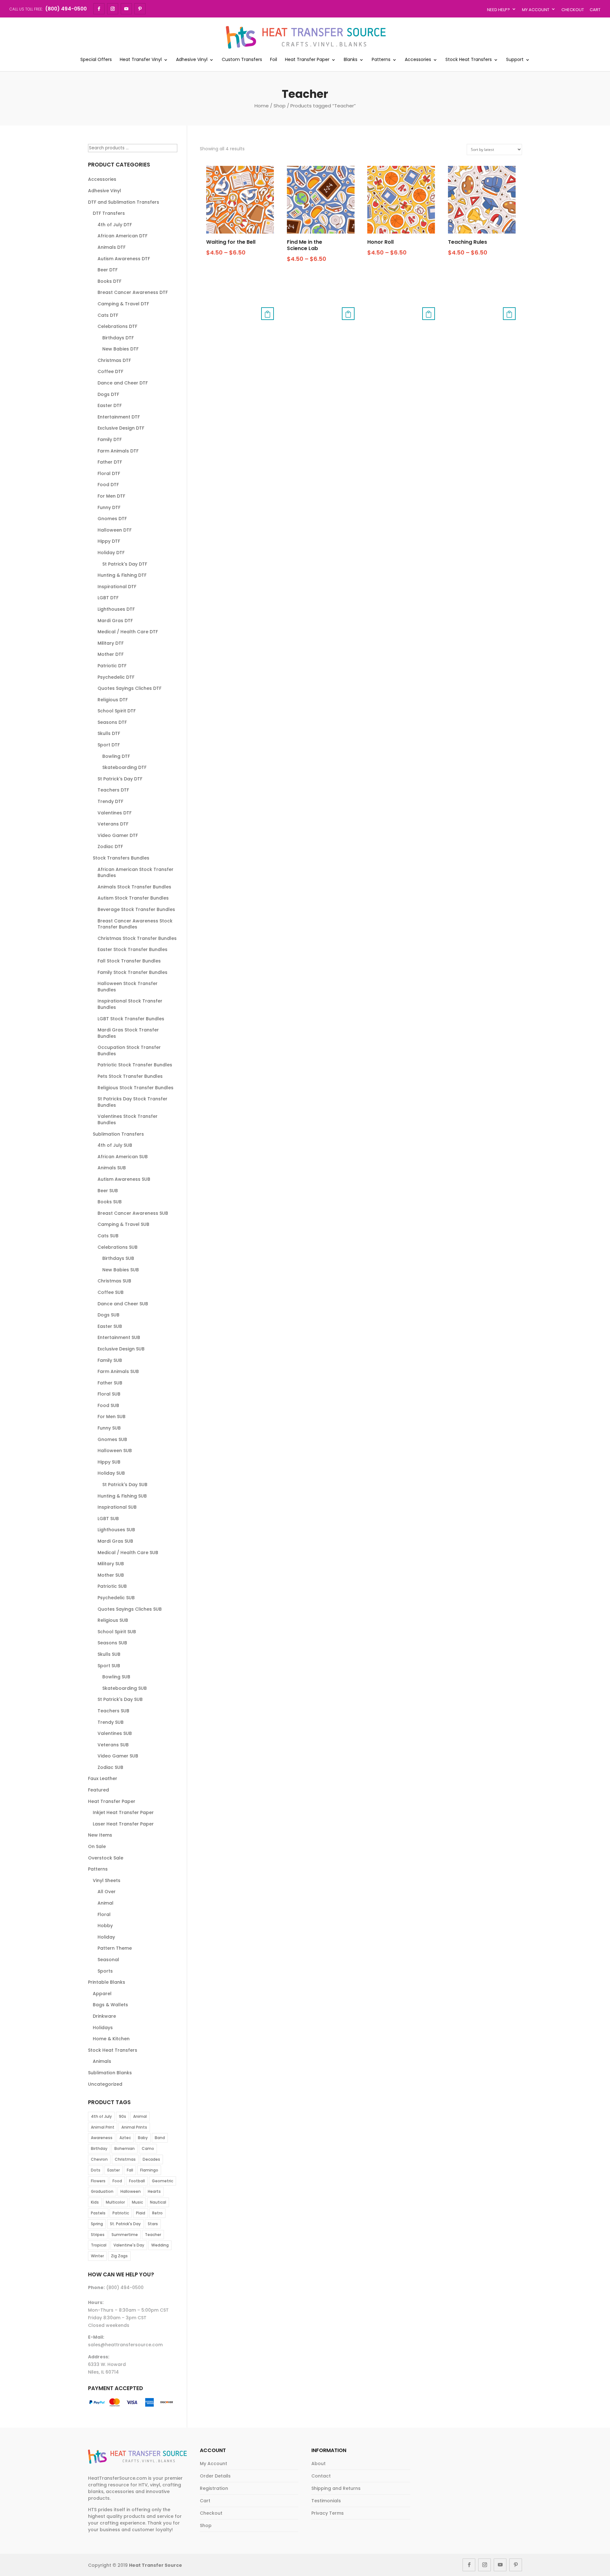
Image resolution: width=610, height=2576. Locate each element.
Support (515, 60)
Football (137, 2181)
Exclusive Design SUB (121, 1349)
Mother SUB (111, 1575)
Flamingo (149, 2170)
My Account (536, 10)
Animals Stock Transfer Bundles (134, 887)
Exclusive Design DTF (121, 428)
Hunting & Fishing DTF (122, 575)
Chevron (99, 2159)
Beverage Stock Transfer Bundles (136, 909)
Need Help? (498, 10)
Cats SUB (108, 1236)
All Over (107, 1892)
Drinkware (104, 2016)
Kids (95, 2202)
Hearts (154, 2191)
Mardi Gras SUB (115, 1541)
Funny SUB (109, 1428)
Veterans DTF (113, 824)
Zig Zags (119, 2256)
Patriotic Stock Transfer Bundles (135, 1065)
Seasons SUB (112, 1643)
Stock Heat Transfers (469, 60)
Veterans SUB (113, 1745)
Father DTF (110, 462)
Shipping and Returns (336, 2488)
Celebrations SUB (118, 1247)
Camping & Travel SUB (123, 1224)
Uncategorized (105, 2084)
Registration (214, 2488)
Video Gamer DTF (118, 835)
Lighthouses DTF (116, 609)
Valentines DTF (115, 813)
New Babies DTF (120, 349)
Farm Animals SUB (118, 1371)
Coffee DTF (110, 371)
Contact (321, 2476)
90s (122, 2116)
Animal (105, 1903)
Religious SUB (113, 1620)
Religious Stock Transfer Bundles (136, 1088)
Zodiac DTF (110, 846)
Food (117, 2181)
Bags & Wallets (110, 2005)
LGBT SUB (108, 1519)
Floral (104, 1914)
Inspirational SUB (117, 1507)
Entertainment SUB (119, 1337)
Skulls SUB (109, 1654)
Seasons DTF (112, 722)
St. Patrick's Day (125, 2224)
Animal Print (103, 2127)
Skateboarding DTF (124, 767)
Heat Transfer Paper (307, 60)
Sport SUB (109, 1666)
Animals (102, 2061)
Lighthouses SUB (116, 1530)
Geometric (163, 2181)
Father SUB (110, 1383)
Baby (143, 2138)
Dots (96, 2170)
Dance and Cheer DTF (123, 383)
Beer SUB (108, 1191)
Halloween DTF (115, 530)
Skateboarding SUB (125, 1688)
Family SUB (110, 1360)
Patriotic (121, 2213)
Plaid (141, 2213)
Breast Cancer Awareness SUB (133, 1213)
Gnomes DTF (112, 519)
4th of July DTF (115, 225)
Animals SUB (112, 1168)
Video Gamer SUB (118, 1756)
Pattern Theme (115, 1948)
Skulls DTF (109, 733)
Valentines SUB (115, 1733)
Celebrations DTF (117, 326)
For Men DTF (111, 496)
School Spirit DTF (117, 711)
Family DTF (110, 439)
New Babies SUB (121, 1270)
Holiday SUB (111, 1473)
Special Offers (96, 60)
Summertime (125, 2235)
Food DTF (108, 485)
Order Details (215, 2476)
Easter (114, 2170)
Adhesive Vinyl (192, 60)
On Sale (97, 1846)
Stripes (98, 2235)
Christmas (125, 2159)
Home (262, 106)
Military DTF (111, 643)
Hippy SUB (109, 1462)
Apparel (102, 1994)
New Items (100, 1835)
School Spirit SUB (117, 1632)
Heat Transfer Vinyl (141, 60)
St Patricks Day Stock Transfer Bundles (132, 1102)
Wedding (160, 2245)
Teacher (153, 2235)
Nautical (158, 2202)
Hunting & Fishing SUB (122, 1496)
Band (160, 2138)
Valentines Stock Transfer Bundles (128, 1119)
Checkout (573, 10)
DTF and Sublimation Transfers (124, 202)
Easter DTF (110, 405)
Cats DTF (108, 315)
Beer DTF (108, 270)
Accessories (418, 60)
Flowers (98, 2181)
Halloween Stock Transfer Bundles (128, 987)
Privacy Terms (328, 2513)
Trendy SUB (111, 1722)
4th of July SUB (115, 1145)
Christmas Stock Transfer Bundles (137, 938)
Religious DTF (113, 700)
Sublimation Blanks (110, 2073)
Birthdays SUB (118, 1258)
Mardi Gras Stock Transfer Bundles (128, 1033)
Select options (268, 314)
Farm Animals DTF (118, 451)
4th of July (101, 2116)
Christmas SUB (114, 1281)
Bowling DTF (116, 756)
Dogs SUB (108, 1315)
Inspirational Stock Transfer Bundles (130, 1004)
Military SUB (111, 1564)
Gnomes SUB (112, 1439)
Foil (274, 60)
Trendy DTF (110, 801)
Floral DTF (109, 473)
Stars (153, 2224)
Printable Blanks (107, 1982)
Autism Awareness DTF (124, 259)
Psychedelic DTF (116, 677)
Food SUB (108, 1405)
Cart (595, 10)
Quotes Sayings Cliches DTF (129, 688)
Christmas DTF (114, 360)
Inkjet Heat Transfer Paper (123, 1812)
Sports (105, 1971)
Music (137, 2202)
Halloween (131, 2191)
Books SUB (110, 1202)
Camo (148, 2148)
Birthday (99, 2148)
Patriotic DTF (112, 666)
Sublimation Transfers (118, 1134)
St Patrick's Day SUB (125, 1485)
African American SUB (123, 1157)
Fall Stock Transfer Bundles (129, 961)
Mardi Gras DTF (115, 621)
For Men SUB (112, 1417)
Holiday (106, 1937)
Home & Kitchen (111, 2039)
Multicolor (115, 2202)
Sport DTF (109, 745)
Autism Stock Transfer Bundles (133, 898)
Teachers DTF (113, 790)
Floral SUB (109, 1394)
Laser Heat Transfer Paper (123, 1824)
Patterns (381, 60)
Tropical (99, 2245)
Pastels (98, 2213)
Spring (97, 2224)
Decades (151, 2159)
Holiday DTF (111, 553)
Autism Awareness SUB (124, 1179)
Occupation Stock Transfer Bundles (129, 1050)
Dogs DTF (108, 394)
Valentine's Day (129, 2245)
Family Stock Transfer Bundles (132, 972)
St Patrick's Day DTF (125, 564)
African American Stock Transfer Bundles (136, 873)
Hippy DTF (109, 541)
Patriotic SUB (112, 1586)
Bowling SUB (116, 1677)
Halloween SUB (115, 1451)
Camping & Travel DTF (123, 304)
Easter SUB (110, 1326)
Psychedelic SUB (116, 1598)
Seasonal (108, 1960)
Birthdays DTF (118, 338)
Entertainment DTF (119, 417)
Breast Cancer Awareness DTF (133, 292)
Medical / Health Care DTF (128, 632)
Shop (280, 106)
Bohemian (125, 2148)
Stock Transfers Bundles (121, 858)
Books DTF (109, 281)
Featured (98, 1790)
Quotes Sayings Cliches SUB (130, 1609)
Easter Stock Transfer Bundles (132, 949)
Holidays (103, 2028)
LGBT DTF (108, 598)
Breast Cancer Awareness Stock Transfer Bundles (135, 924)
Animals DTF (112, 247)
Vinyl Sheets (107, 1880)
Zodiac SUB (110, 1767)
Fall (130, 2170)
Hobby (105, 1926)
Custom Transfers (242, 60)
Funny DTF (109, 507)
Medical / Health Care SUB (128, 1553)
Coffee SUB (111, 1292)
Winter (97, 2256)
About (319, 2464)
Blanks (351, 60)
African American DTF (122, 236)
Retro (157, 2213)
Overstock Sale (106, 1858)
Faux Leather (103, 1778)
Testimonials (326, 2501)
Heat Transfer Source (156, 2565)
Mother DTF (111, 654)
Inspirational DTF (117, 587)
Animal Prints (134, 2127)
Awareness (102, 2138)
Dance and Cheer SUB (123, 1304)
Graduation (102, 2191)
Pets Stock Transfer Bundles (130, 1076)
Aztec (125, 2138)
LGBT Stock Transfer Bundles (131, 1019)
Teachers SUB (113, 1711)
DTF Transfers (109, 213)
